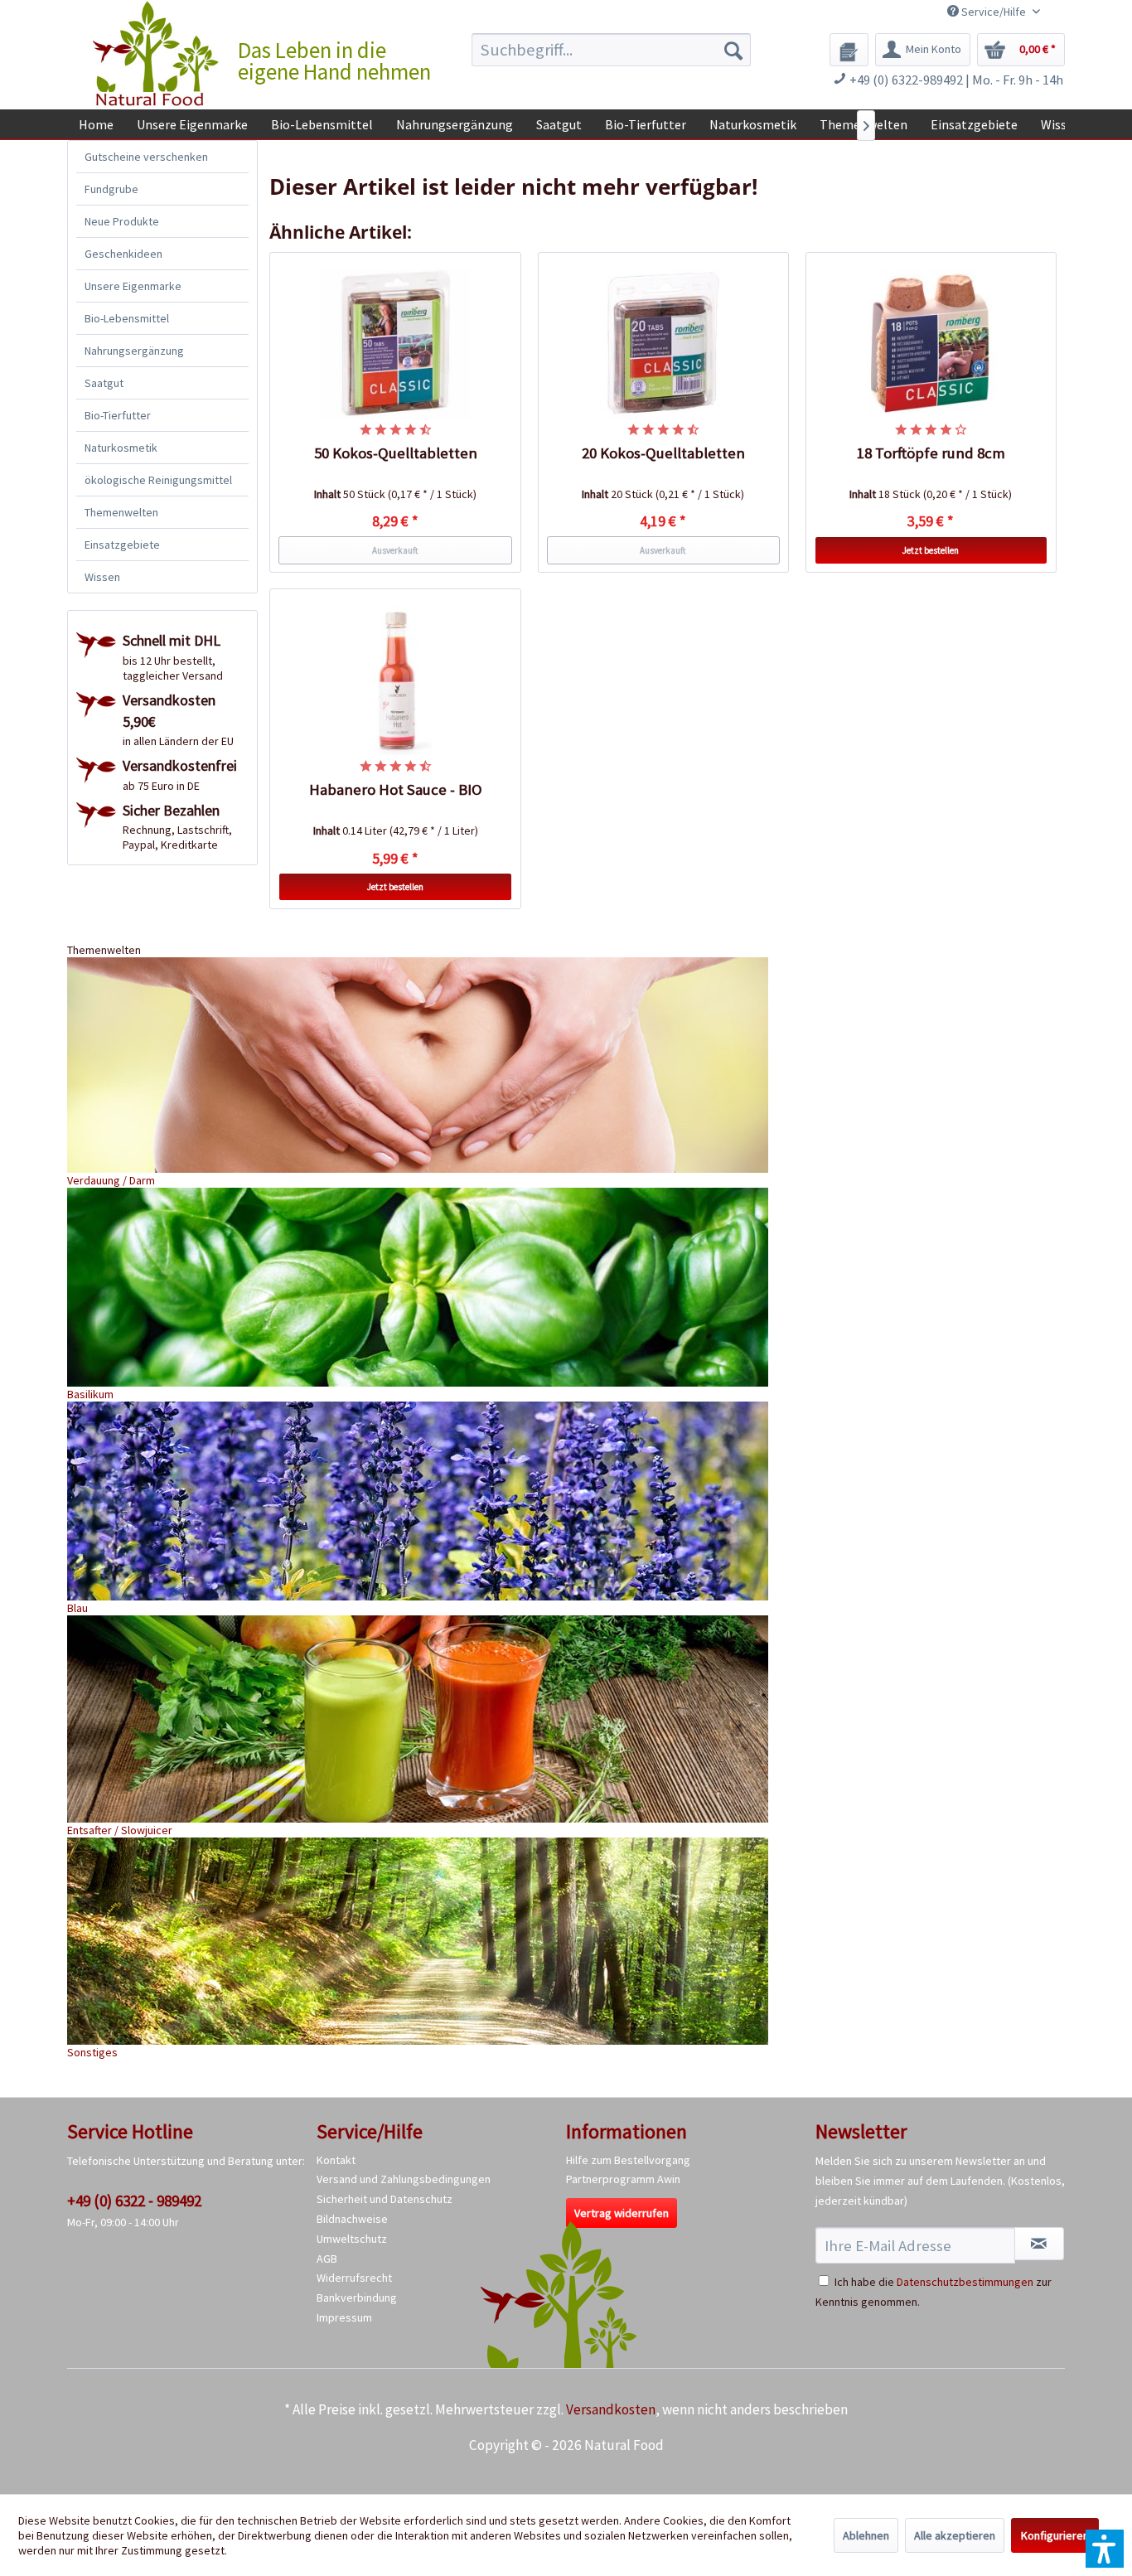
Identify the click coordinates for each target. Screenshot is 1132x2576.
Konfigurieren (1055, 2535)
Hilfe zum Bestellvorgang (628, 2160)
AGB (327, 2259)
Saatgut (104, 383)
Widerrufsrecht (354, 2278)
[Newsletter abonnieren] (1039, 2244)
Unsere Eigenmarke (133, 286)
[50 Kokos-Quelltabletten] (395, 344)
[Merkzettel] (849, 50)
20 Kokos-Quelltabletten (663, 453)
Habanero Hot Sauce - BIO (396, 789)
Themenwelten (121, 512)
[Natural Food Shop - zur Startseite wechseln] (157, 54)
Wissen (102, 577)
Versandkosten (611, 2409)
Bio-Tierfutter (118, 415)
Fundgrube (111, 189)
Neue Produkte (122, 221)
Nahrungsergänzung (134, 351)
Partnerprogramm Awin (623, 2179)
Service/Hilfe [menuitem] (994, 12)
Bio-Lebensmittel (127, 318)
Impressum (344, 2317)
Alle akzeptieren (955, 2535)
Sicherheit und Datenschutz (385, 2199)
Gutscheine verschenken (146, 157)
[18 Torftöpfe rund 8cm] (931, 344)
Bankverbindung (357, 2298)
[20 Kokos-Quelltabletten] (664, 344)
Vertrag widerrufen (622, 2213)
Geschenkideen (123, 254)
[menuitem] (611, 50)
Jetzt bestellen (931, 550)
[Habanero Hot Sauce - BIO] (395, 680)
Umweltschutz (352, 2239)
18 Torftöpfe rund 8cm (931, 453)
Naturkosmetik (121, 448)
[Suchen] (733, 50)
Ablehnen (866, 2535)
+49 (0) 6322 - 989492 (134, 2201)
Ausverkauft (395, 550)
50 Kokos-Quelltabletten (396, 453)
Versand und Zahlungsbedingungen (404, 2179)
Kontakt (336, 2160)
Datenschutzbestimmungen (965, 2282)
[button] (1105, 2549)
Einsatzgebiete (122, 545)
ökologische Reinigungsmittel (158, 480)
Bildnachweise (352, 2219)
